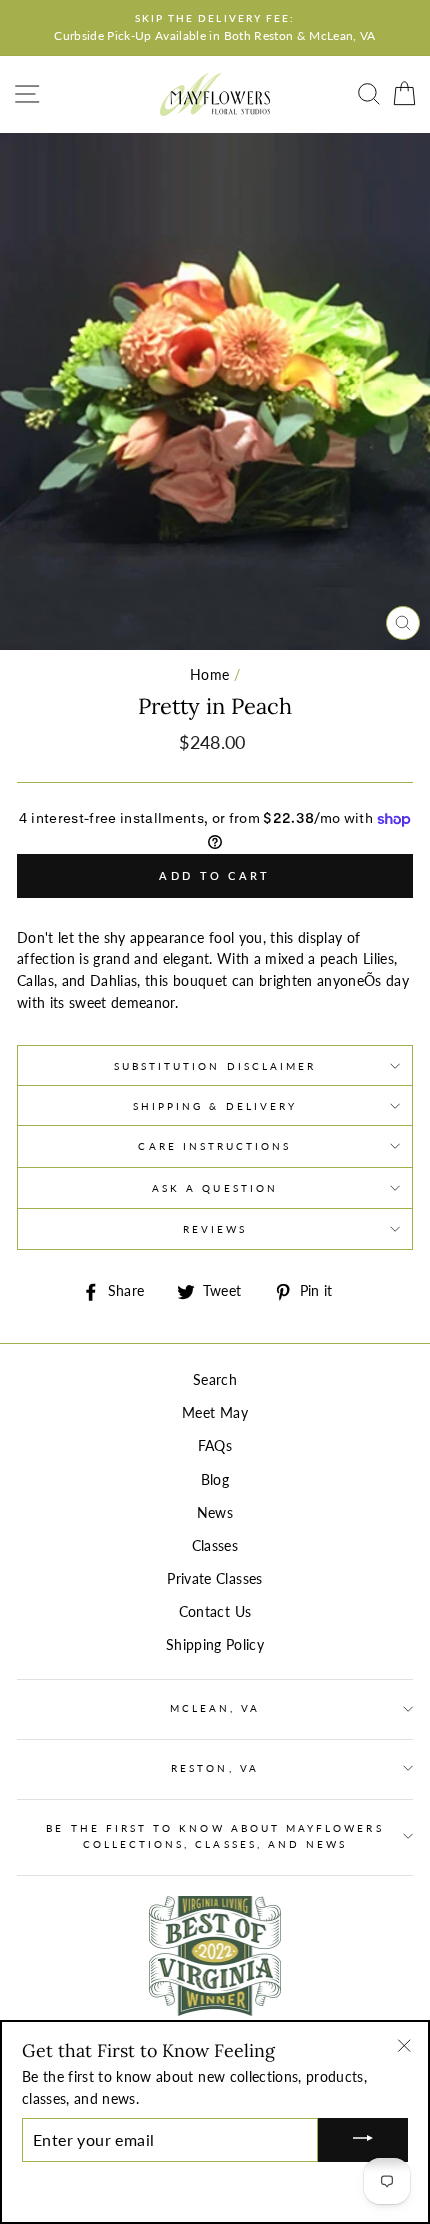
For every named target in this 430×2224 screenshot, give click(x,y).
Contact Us (215, 1612)
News (215, 1513)
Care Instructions (214, 1146)
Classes (215, 1546)
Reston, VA (215, 1768)
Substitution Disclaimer (215, 1066)
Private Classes (214, 1579)
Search (215, 1380)
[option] (215, 28)
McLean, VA (215, 1708)
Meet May (215, 1413)
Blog (215, 1480)
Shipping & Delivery (215, 1106)
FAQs (215, 1446)
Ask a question (215, 1188)
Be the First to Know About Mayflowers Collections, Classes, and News (214, 1836)
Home (209, 675)
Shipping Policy (215, 1645)
